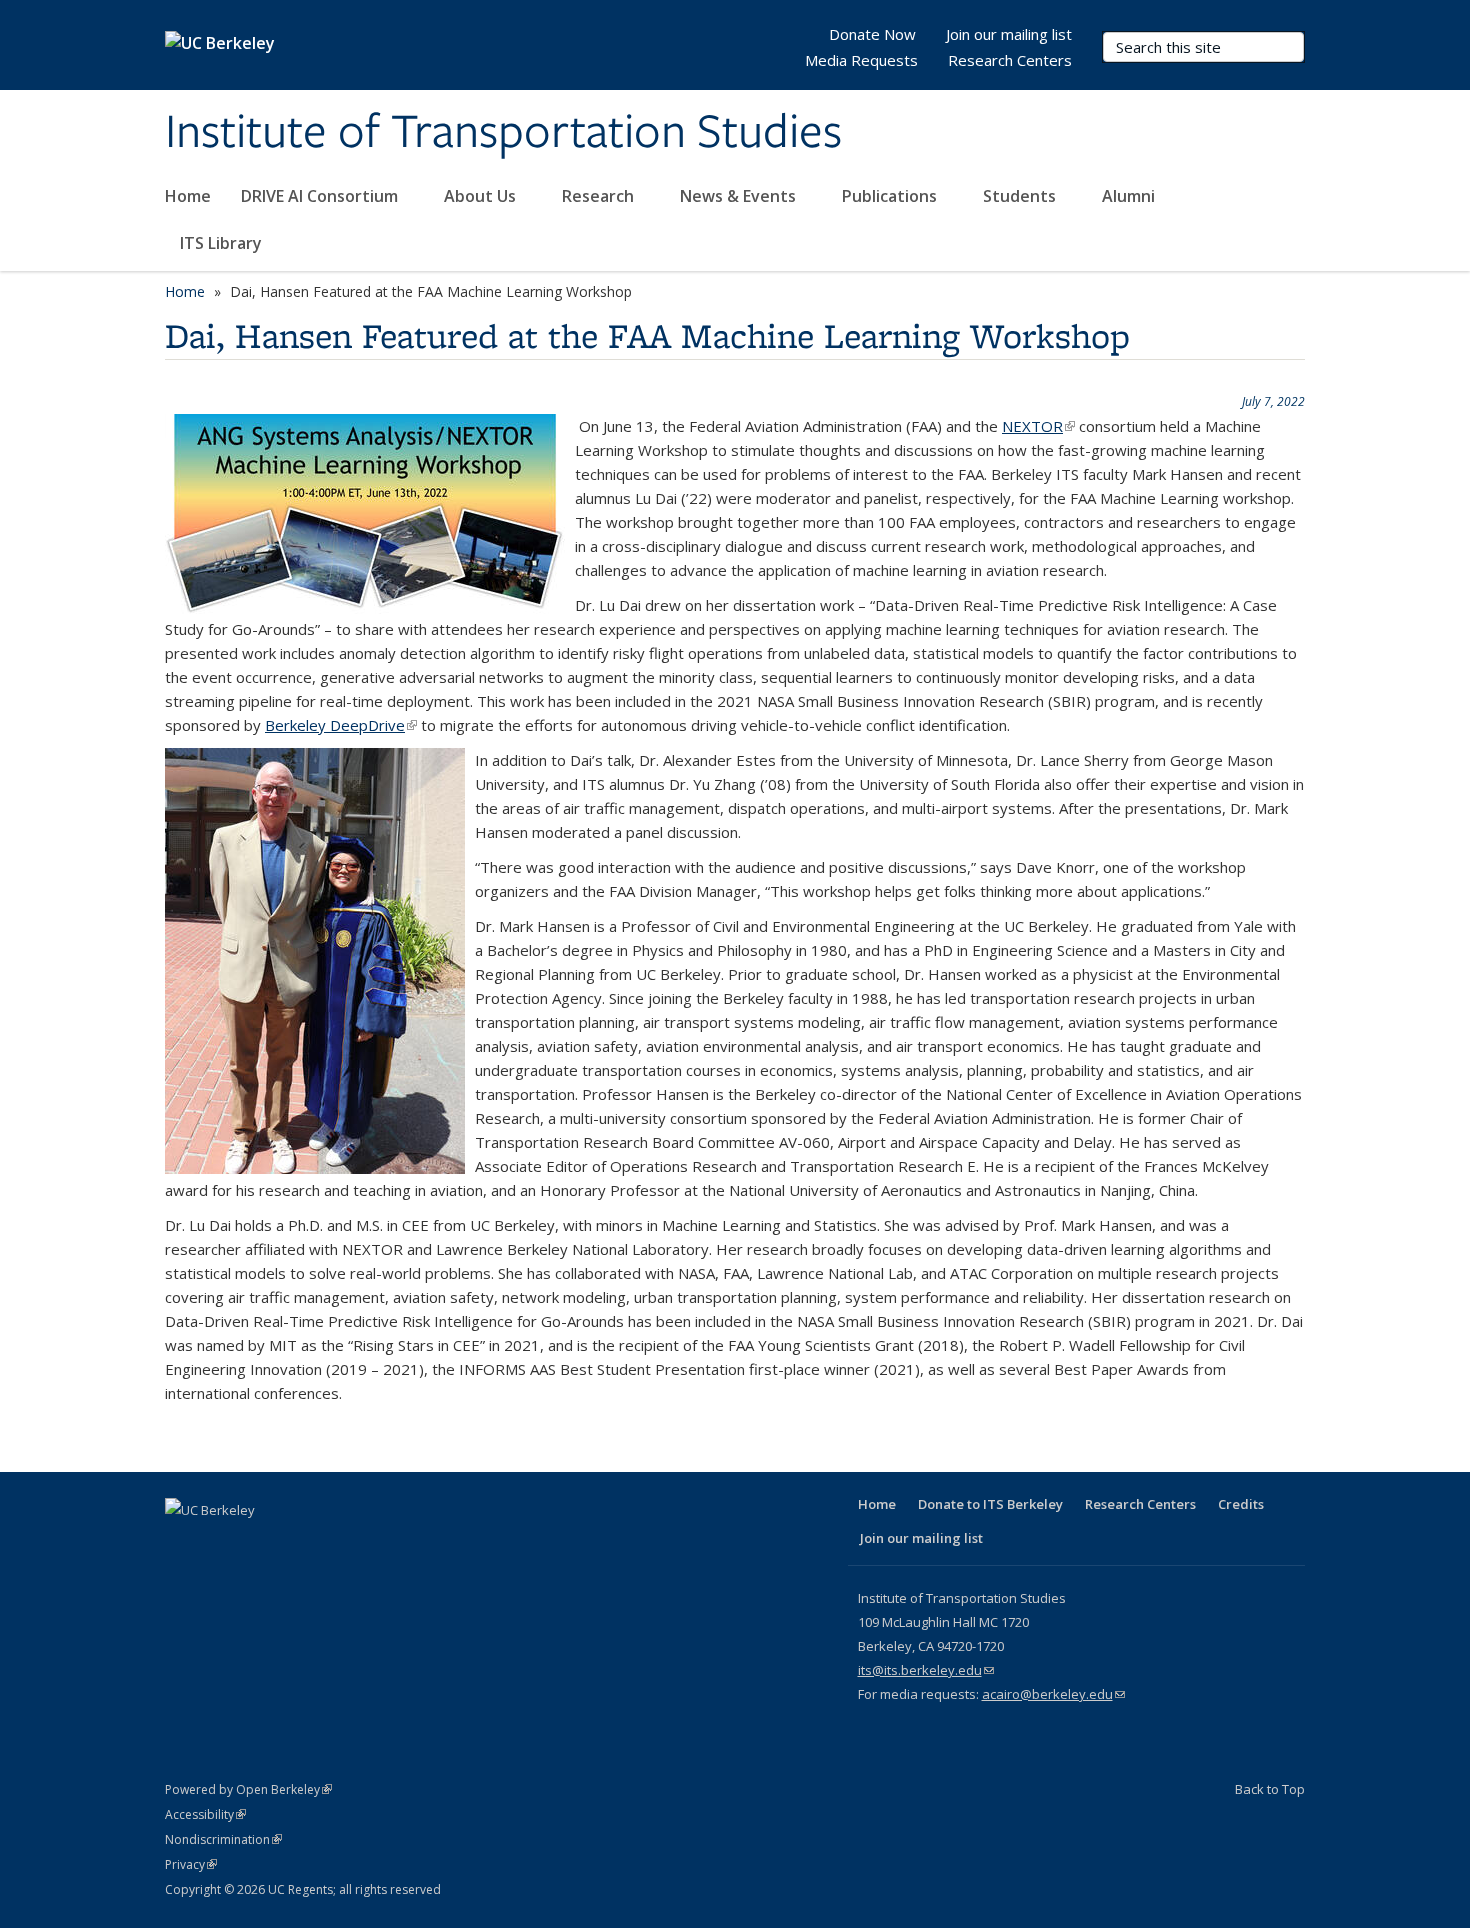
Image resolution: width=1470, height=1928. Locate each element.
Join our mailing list (1009, 34)
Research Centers (1010, 60)
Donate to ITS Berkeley (990, 1504)
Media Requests (861, 60)
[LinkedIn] (261, 1544)
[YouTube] (300, 1544)
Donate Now (872, 34)
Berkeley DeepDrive (341, 725)
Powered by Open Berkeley (248, 1789)
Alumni (1130, 196)
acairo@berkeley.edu (1053, 1694)
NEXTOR (1038, 426)
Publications (891, 196)
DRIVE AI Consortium (321, 196)
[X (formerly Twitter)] (222, 1544)
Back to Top (1270, 1789)
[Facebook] (183, 1544)
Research (600, 196)
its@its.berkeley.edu (926, 1670)
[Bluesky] (378, 1544)
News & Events (740, 196)
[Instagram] (339, 1544)
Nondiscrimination (223, 1839)
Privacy (191, 1864)
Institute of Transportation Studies (503, 133)
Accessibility (205, 1814)
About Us (482, 196)
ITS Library (223, 243)
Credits (1241, 1504)
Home (188, 196)
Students (1021, 196)
